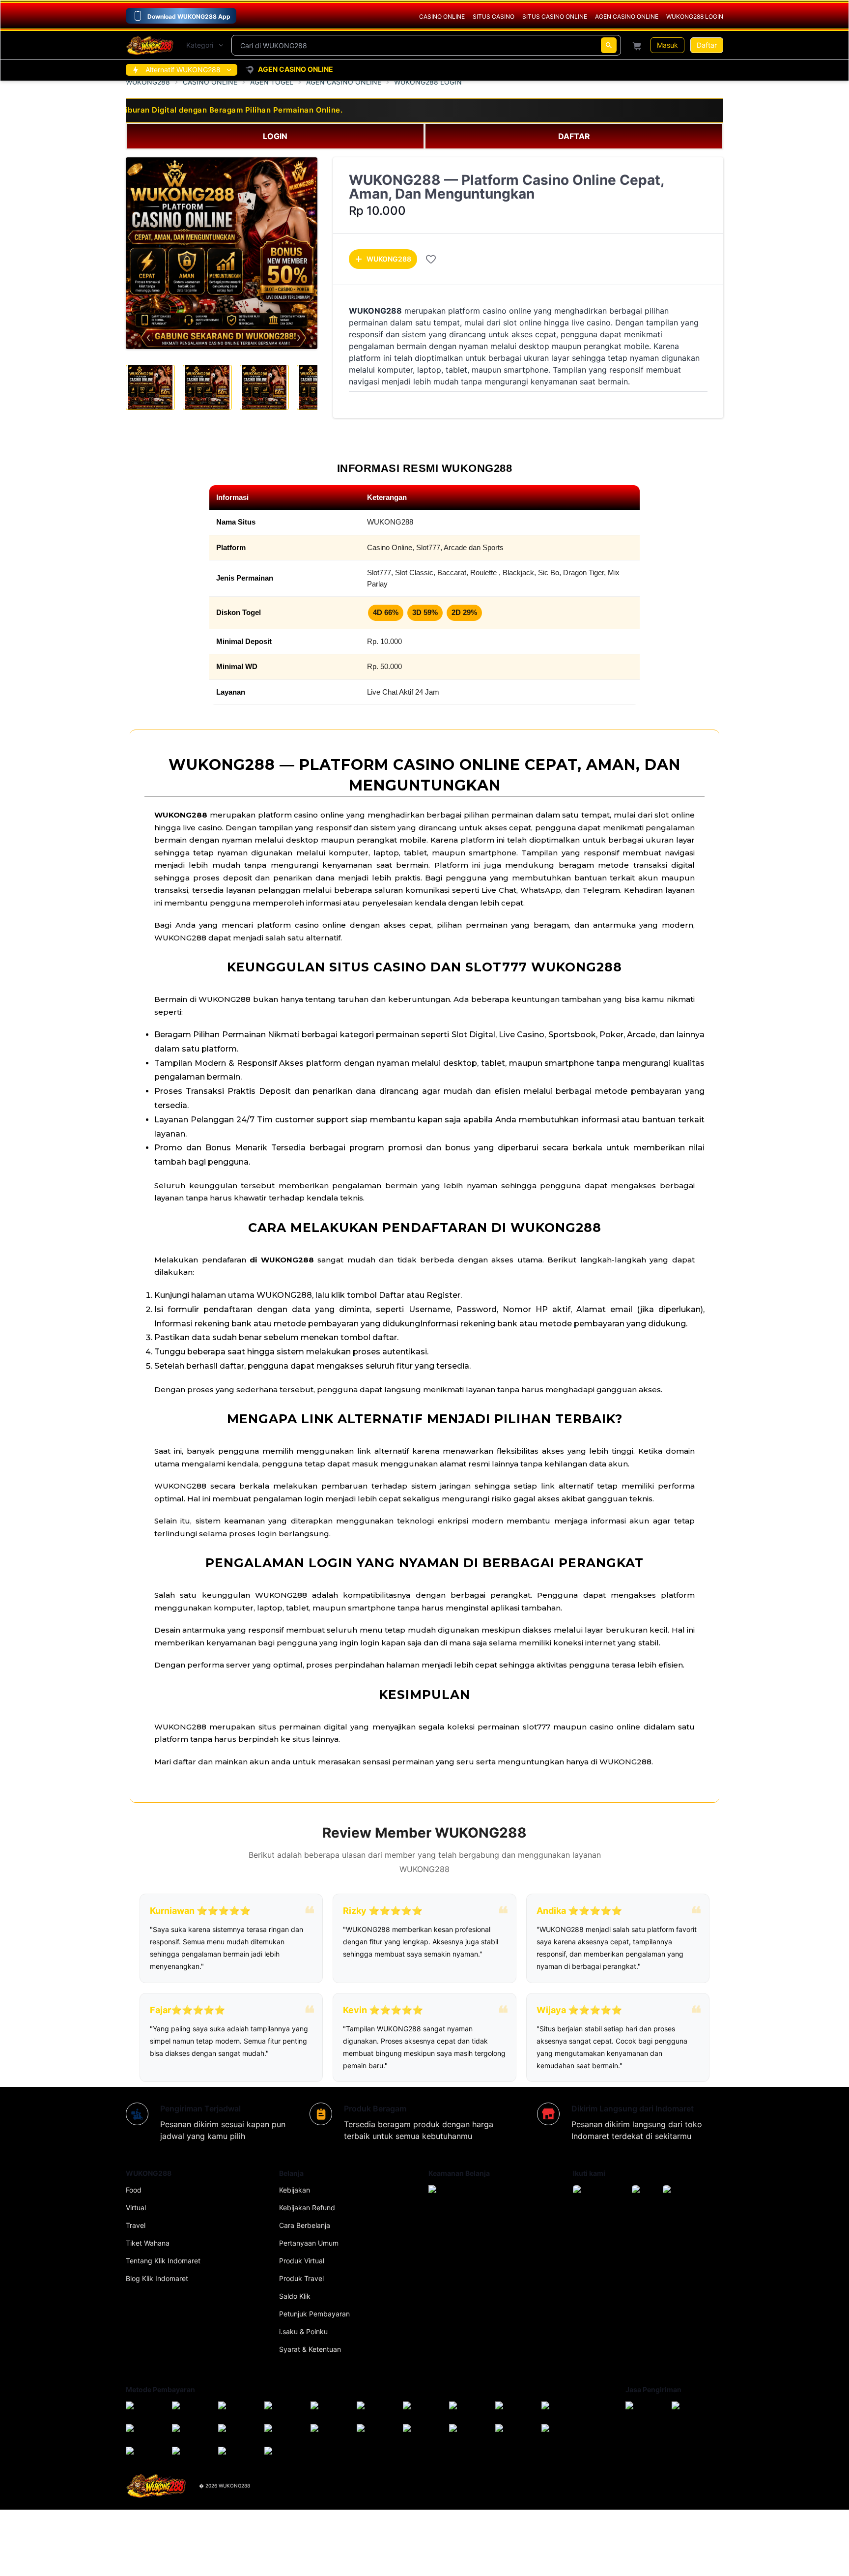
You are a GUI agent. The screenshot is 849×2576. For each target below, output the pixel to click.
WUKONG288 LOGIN (428, 82)
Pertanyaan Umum (309, 2243)
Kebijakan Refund (307, 2208)
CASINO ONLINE (210, 82)
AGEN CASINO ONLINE (344, 82)
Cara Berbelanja (305, 2225)
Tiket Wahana (148, 2243)
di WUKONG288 (282, 1260)
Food (134, 2190)
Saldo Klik (295, 2296)
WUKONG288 (148, 82)
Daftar (707, 45)
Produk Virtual (302, 2261)
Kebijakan (295, 2190)
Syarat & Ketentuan (310, 2349)
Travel (136, 2225)
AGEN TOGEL (272, 82)
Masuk (667, 45)
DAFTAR (574, 136)
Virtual (136, 2208)
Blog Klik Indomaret (157, 2278)
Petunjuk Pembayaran (314, 2314)
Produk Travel (301, 2278)
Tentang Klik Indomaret (163, 2261)
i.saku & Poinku (303, 2331)
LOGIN (275, 136)
